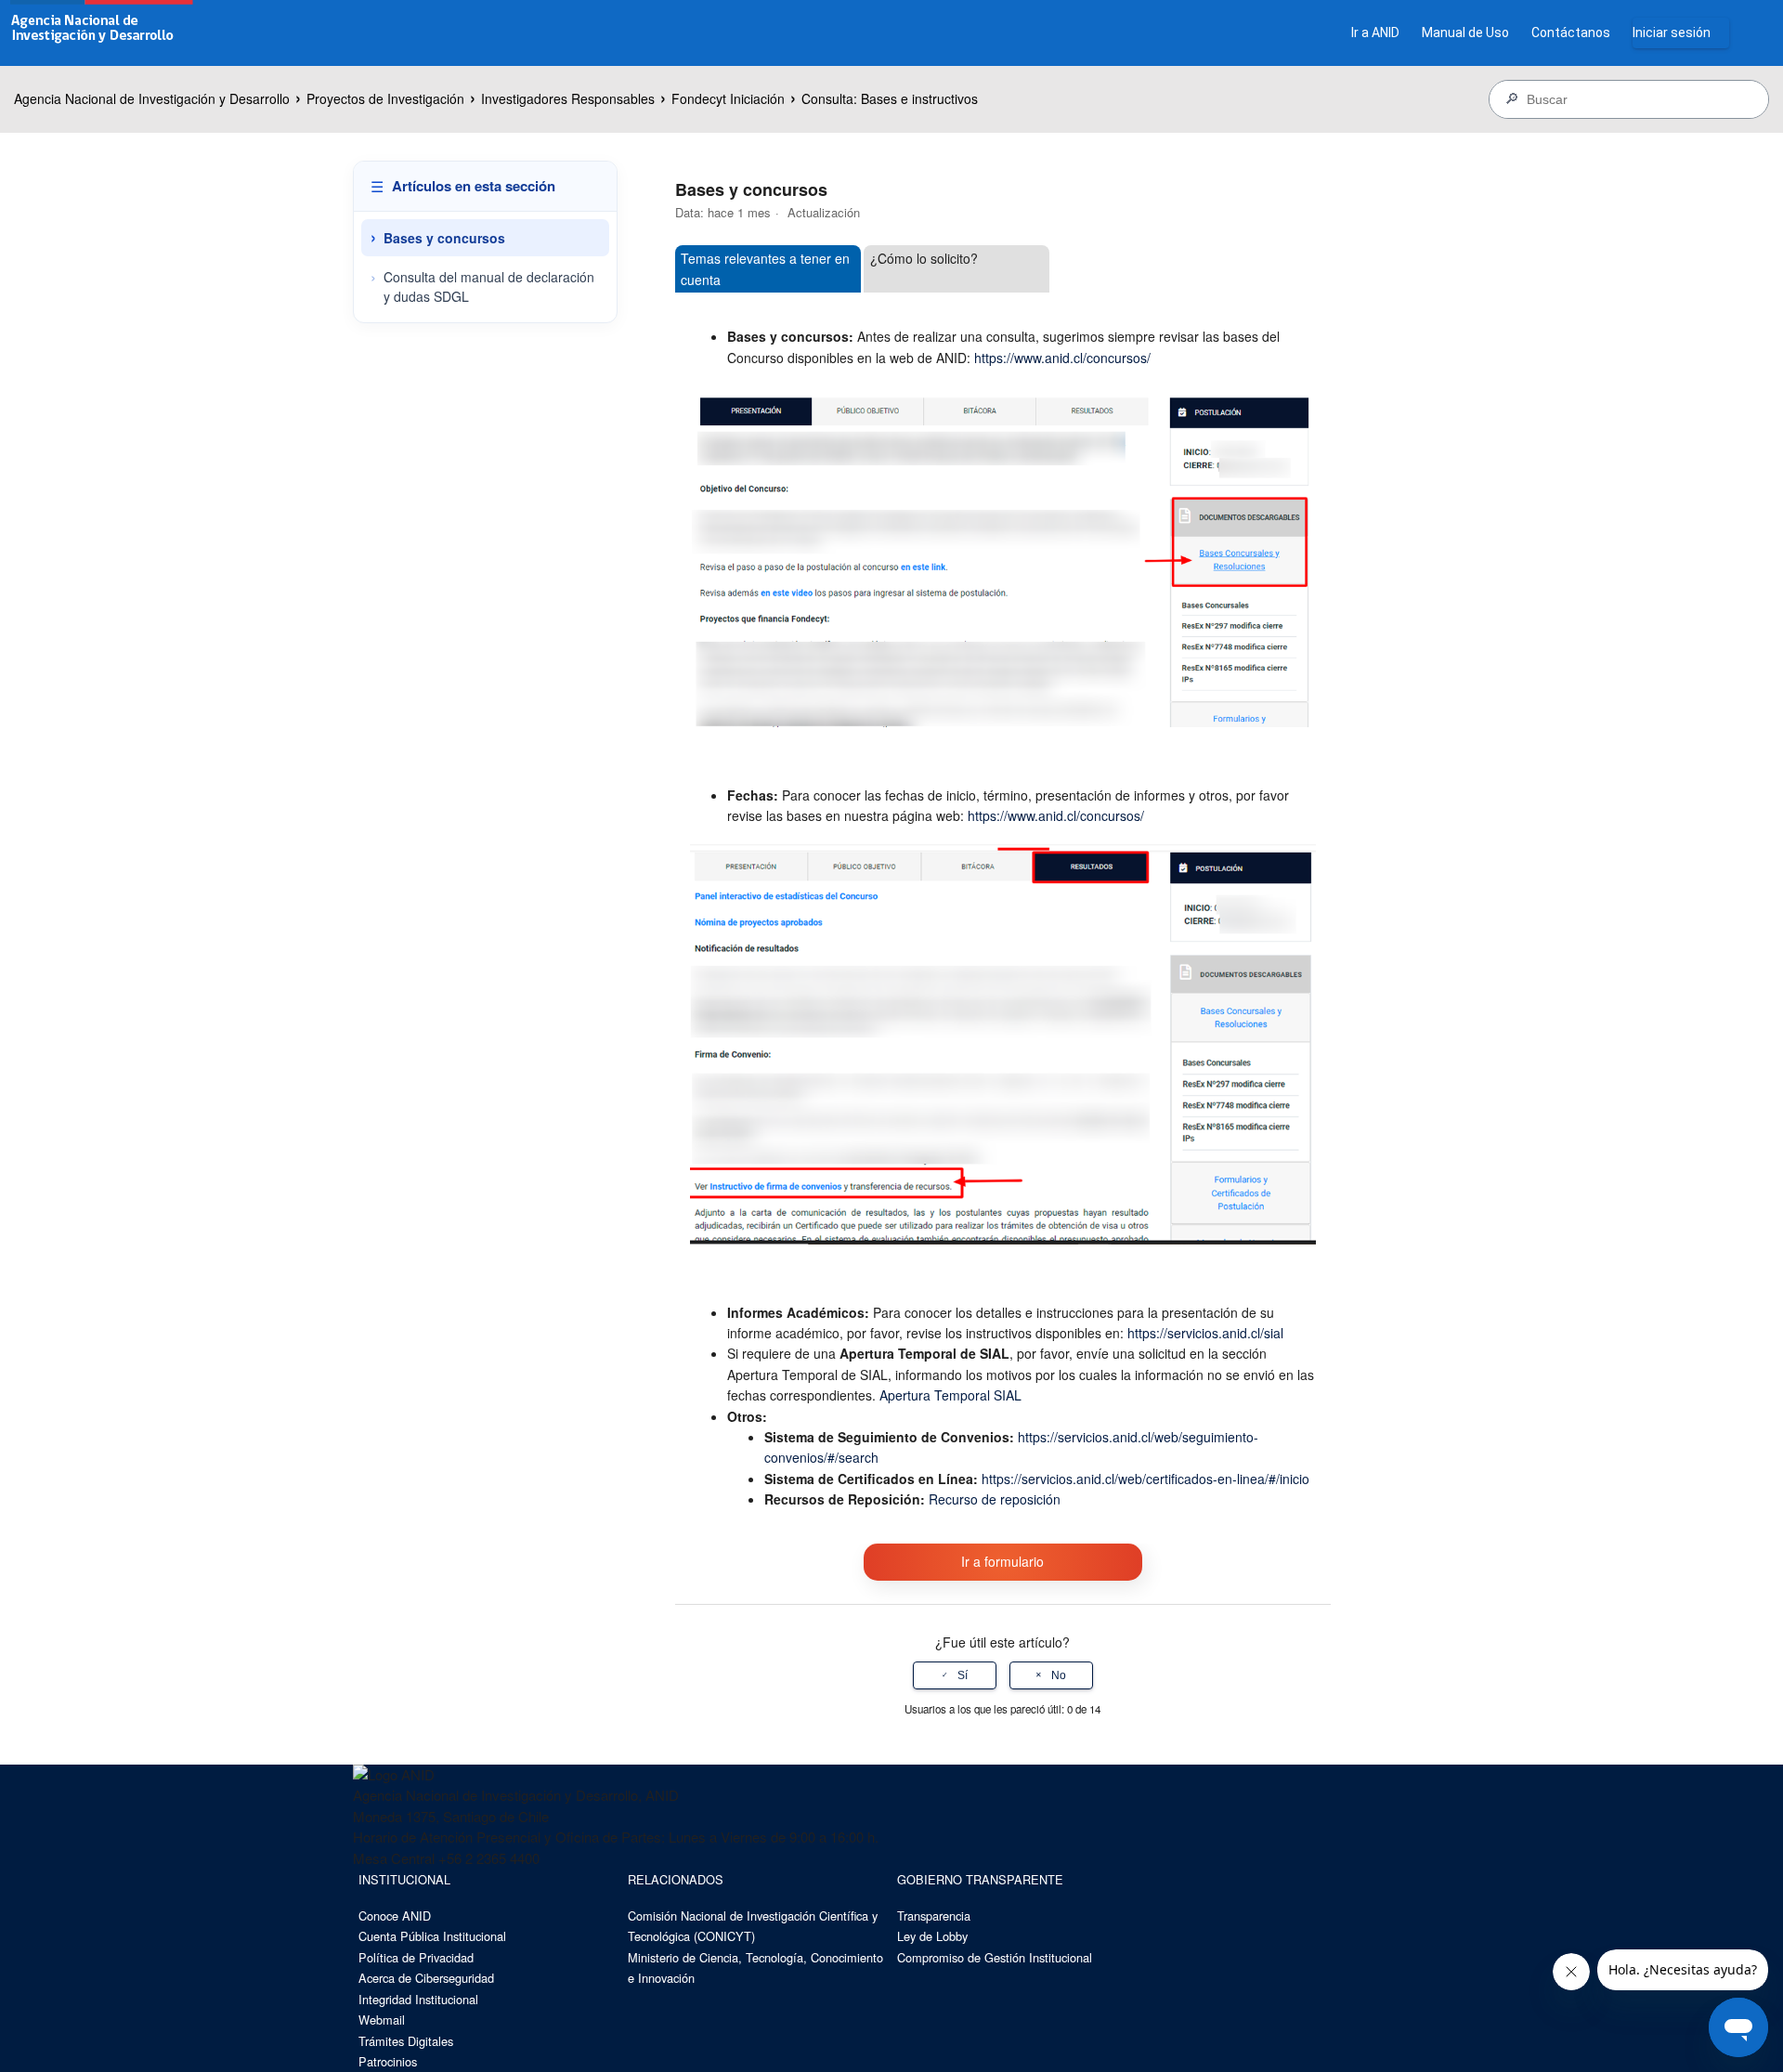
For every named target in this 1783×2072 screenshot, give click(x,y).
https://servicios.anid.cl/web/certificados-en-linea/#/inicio (1145, 1479)
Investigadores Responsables (568, 98)
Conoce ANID (395, 1916)
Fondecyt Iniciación (728, 98)
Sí (963, 1675)
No (1059, 1675)
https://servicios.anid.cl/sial (1205, 1333)
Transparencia (934, 1916)
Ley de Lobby (932, 1936)
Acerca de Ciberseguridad (426, 1978)
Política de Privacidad (416, 1957)
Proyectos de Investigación (385, 98)
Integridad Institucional (418, 1999)
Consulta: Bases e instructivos (890, 98)
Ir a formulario (1002, 1561)
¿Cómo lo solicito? (924, 258)
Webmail (382, 2020)
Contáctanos (1571, 33)
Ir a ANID (1375, 33)
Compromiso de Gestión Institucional (995, 1957)
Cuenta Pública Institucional (432, 1936)
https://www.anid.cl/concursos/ (1062, 358)
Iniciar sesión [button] (1672, 33)
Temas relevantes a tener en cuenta (765, 268)
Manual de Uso (1465, 33)
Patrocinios (388, 2061)
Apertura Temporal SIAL (950, 1395)
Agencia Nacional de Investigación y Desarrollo (152, 98)
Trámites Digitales (406, 2041)
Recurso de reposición (995, 1499)
